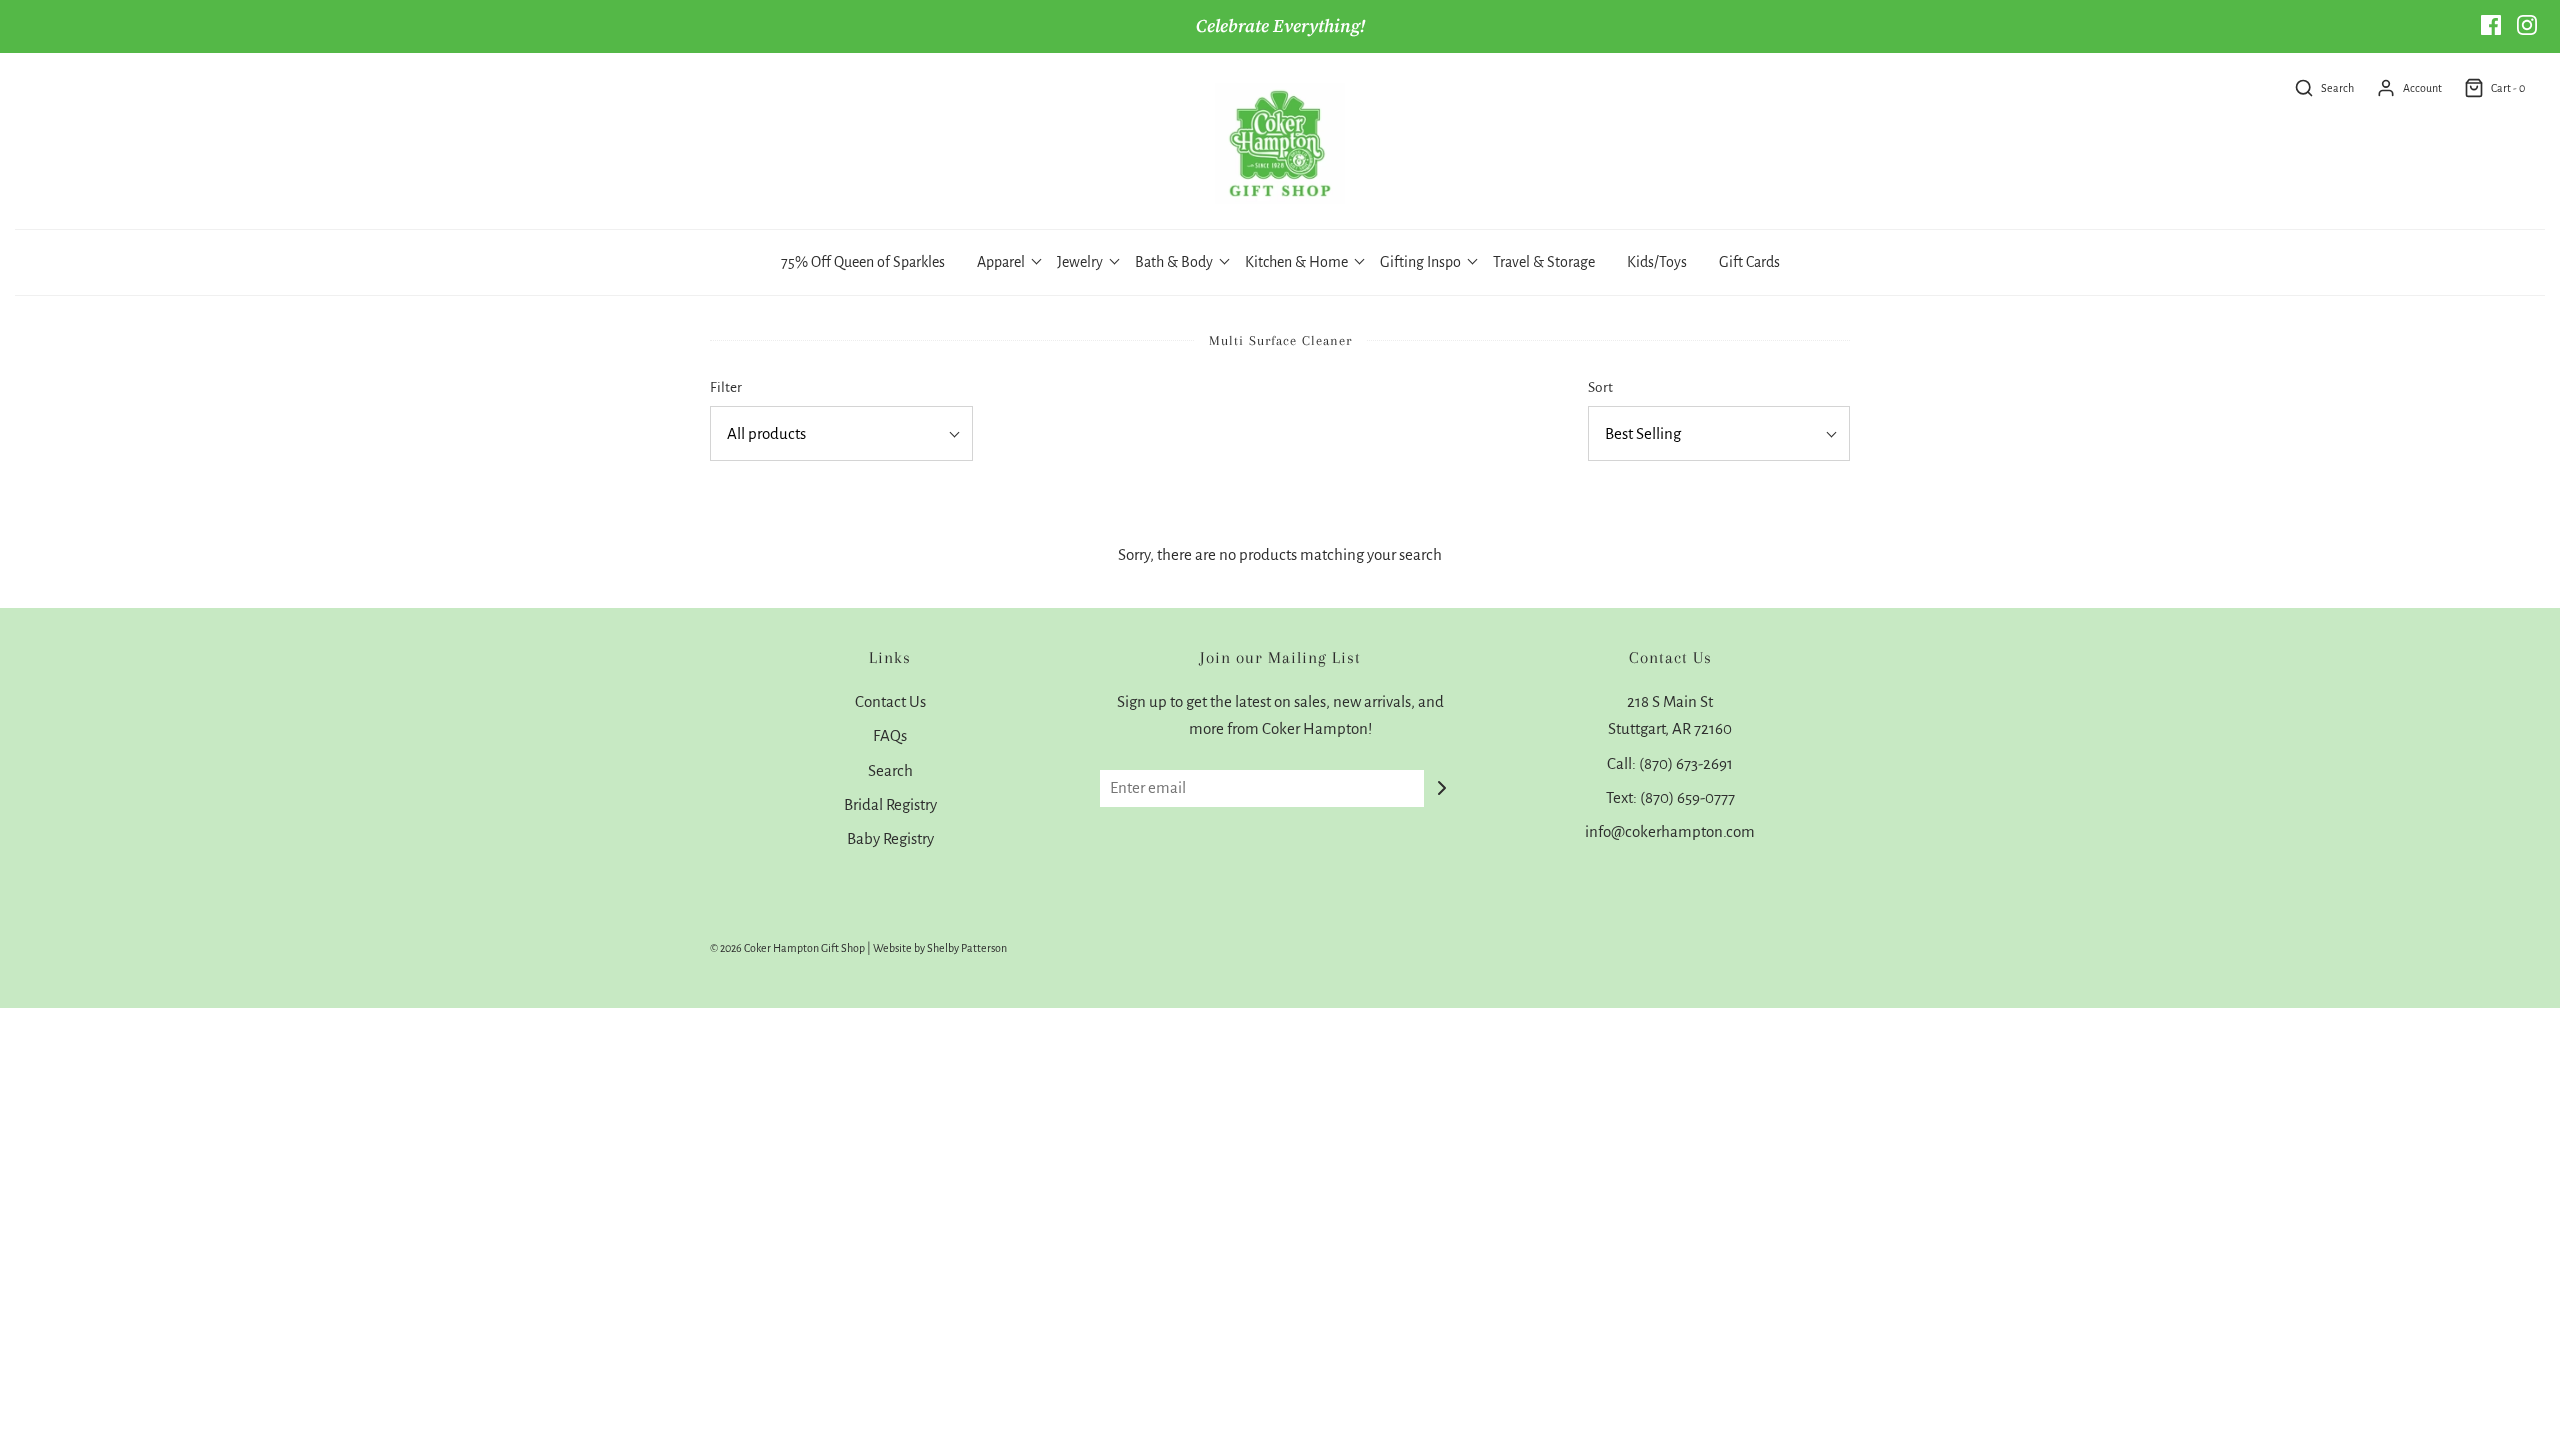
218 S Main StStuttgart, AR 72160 (1670, 715)
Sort (1600, 387)
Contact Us (890, 701)
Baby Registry (890, 838)
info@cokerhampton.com (1670, 831)
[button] (841, 433)
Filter (726, 387)
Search (890, 770)
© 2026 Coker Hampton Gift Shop (787, 948)
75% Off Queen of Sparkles (863, 262)
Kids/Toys (1657, 262)
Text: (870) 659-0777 (1670, 797)
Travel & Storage (1544, 262)
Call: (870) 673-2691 (1670, 763)
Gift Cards (1749, 262)
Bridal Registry (890, 804)
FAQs (890, 735)
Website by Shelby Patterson (940, 948)
